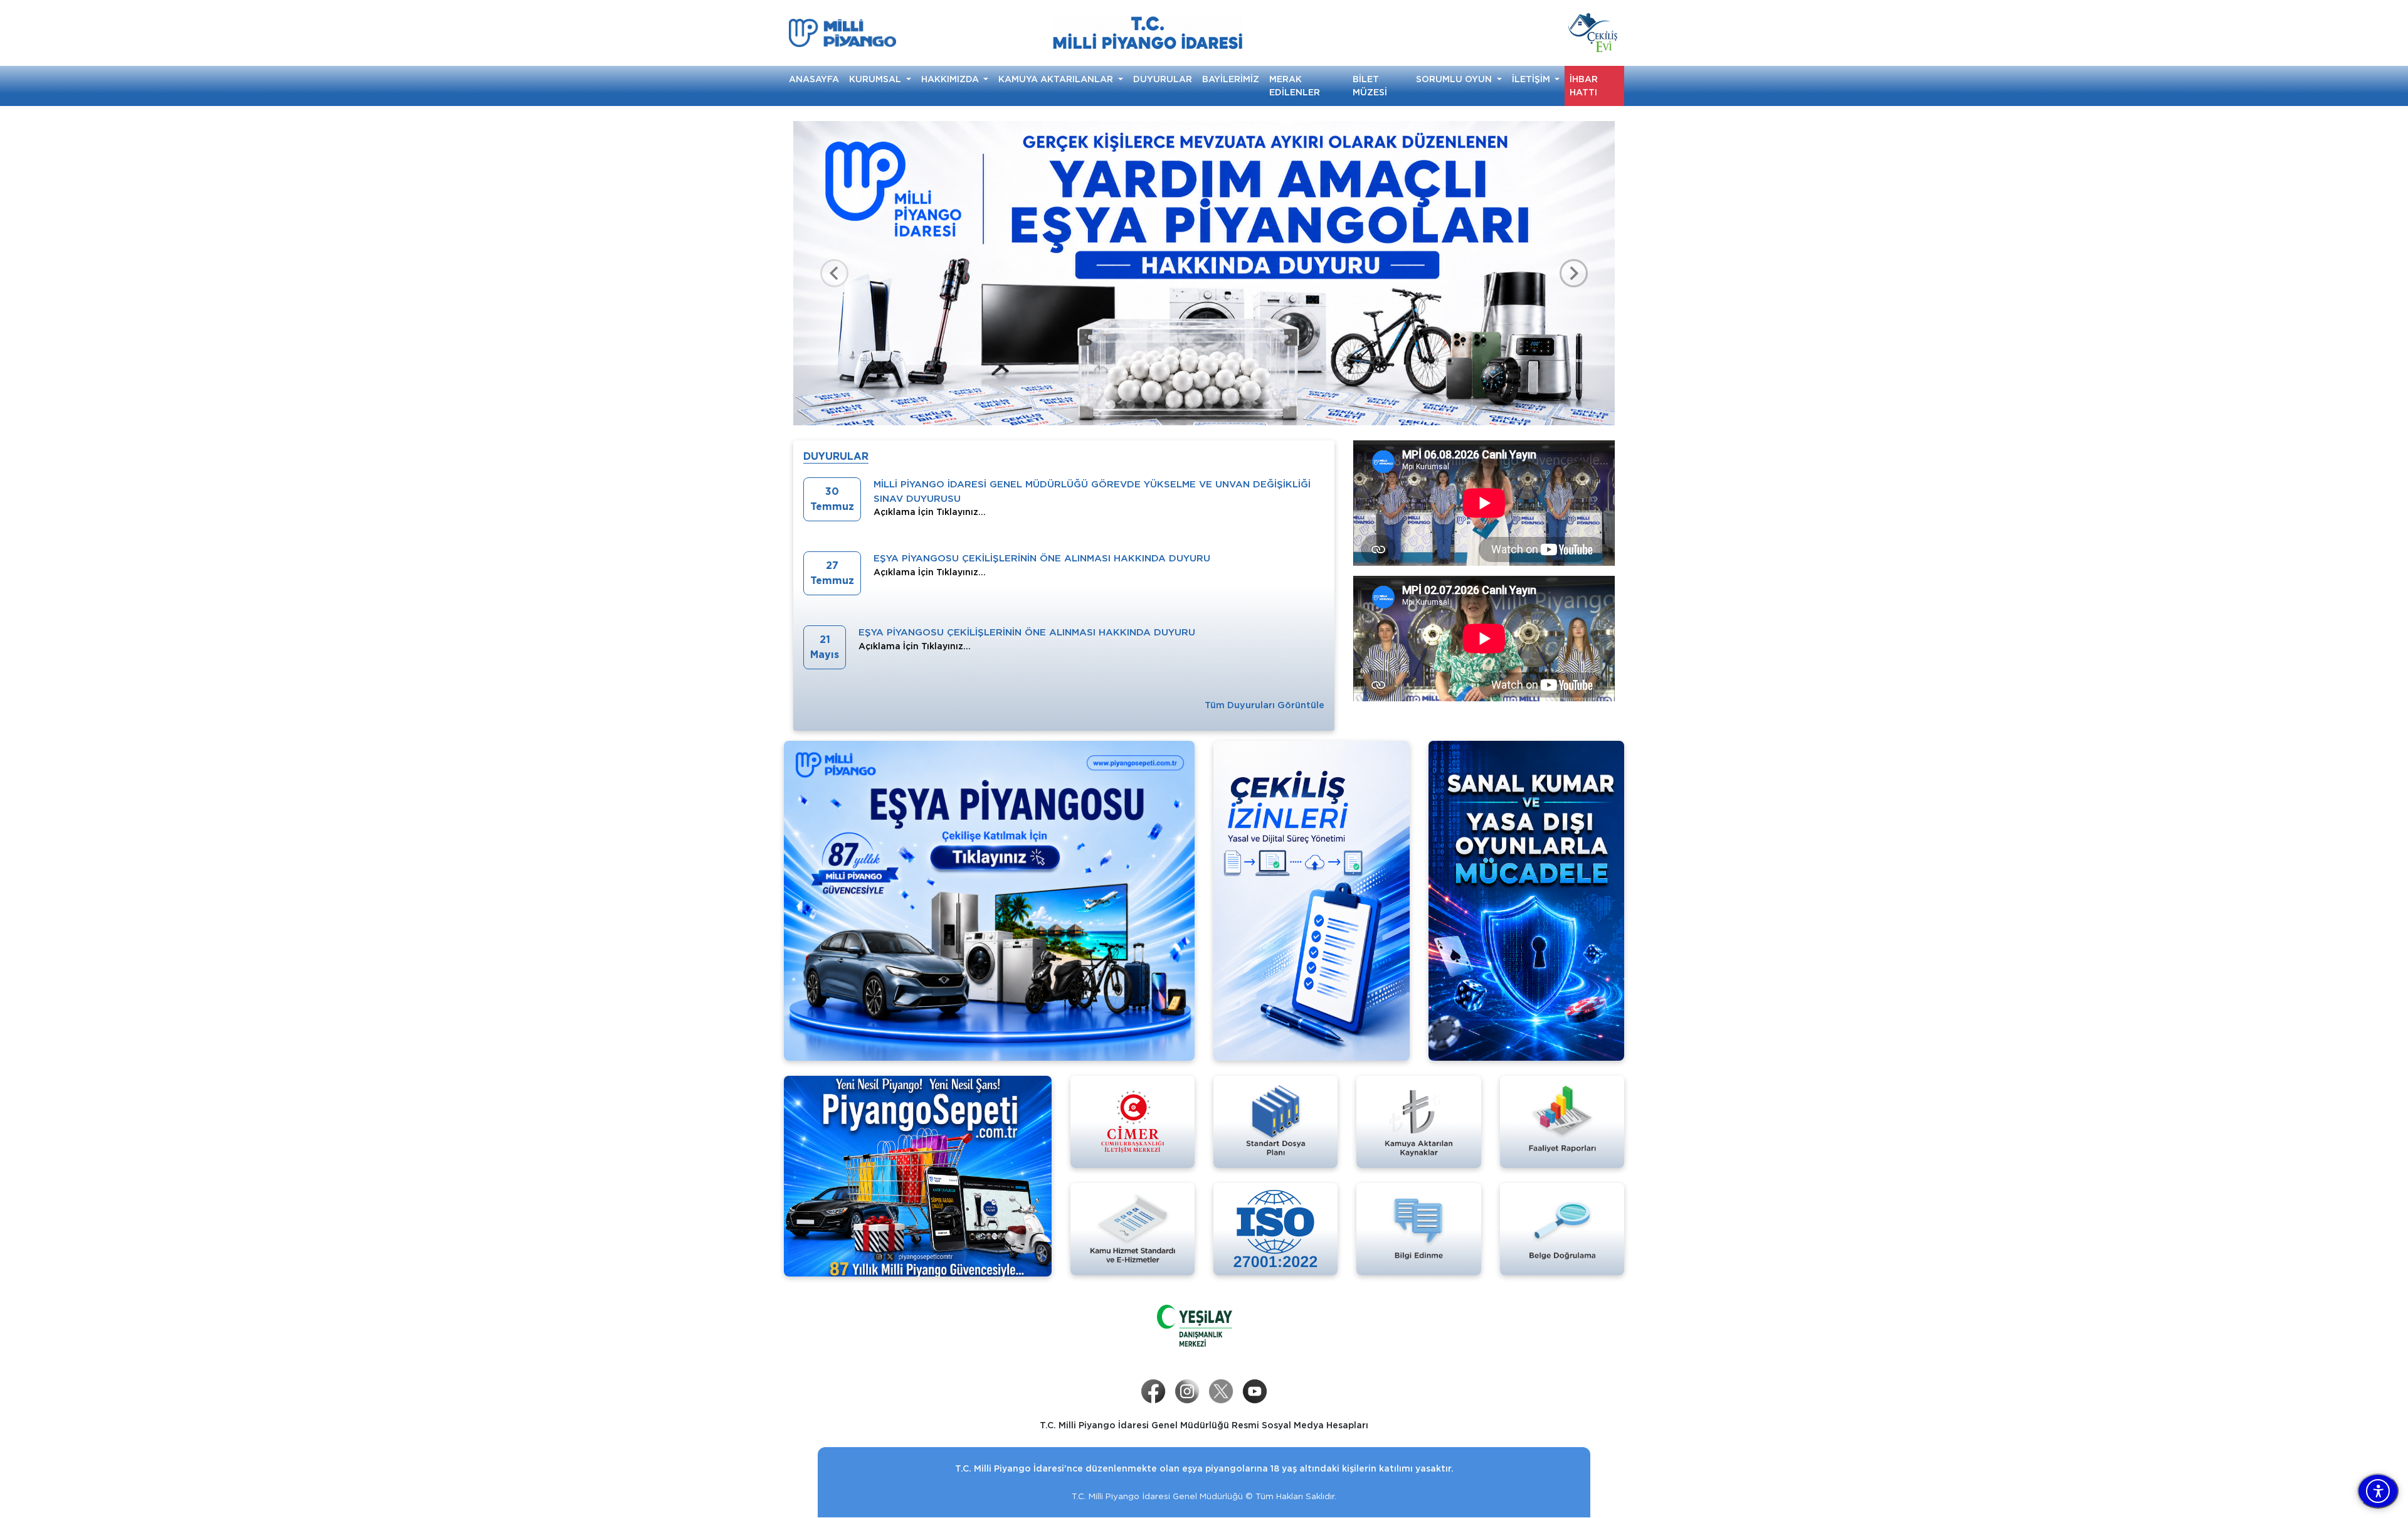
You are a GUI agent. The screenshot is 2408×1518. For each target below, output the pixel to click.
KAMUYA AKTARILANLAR (1057, 79)
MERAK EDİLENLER (1295, 86)
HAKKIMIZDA (951, 79)
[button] (834, 273)
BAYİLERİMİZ (1231, 79)
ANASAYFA (814, 79)
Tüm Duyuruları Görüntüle (1265, 705)
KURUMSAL (876, 79)
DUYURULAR (1163, 79)
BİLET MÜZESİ (1370, 86)
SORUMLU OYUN (1455, 79)
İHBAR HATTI (1584, 86)
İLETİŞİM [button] (1532, 79)
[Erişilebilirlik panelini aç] (2378, 1491)
